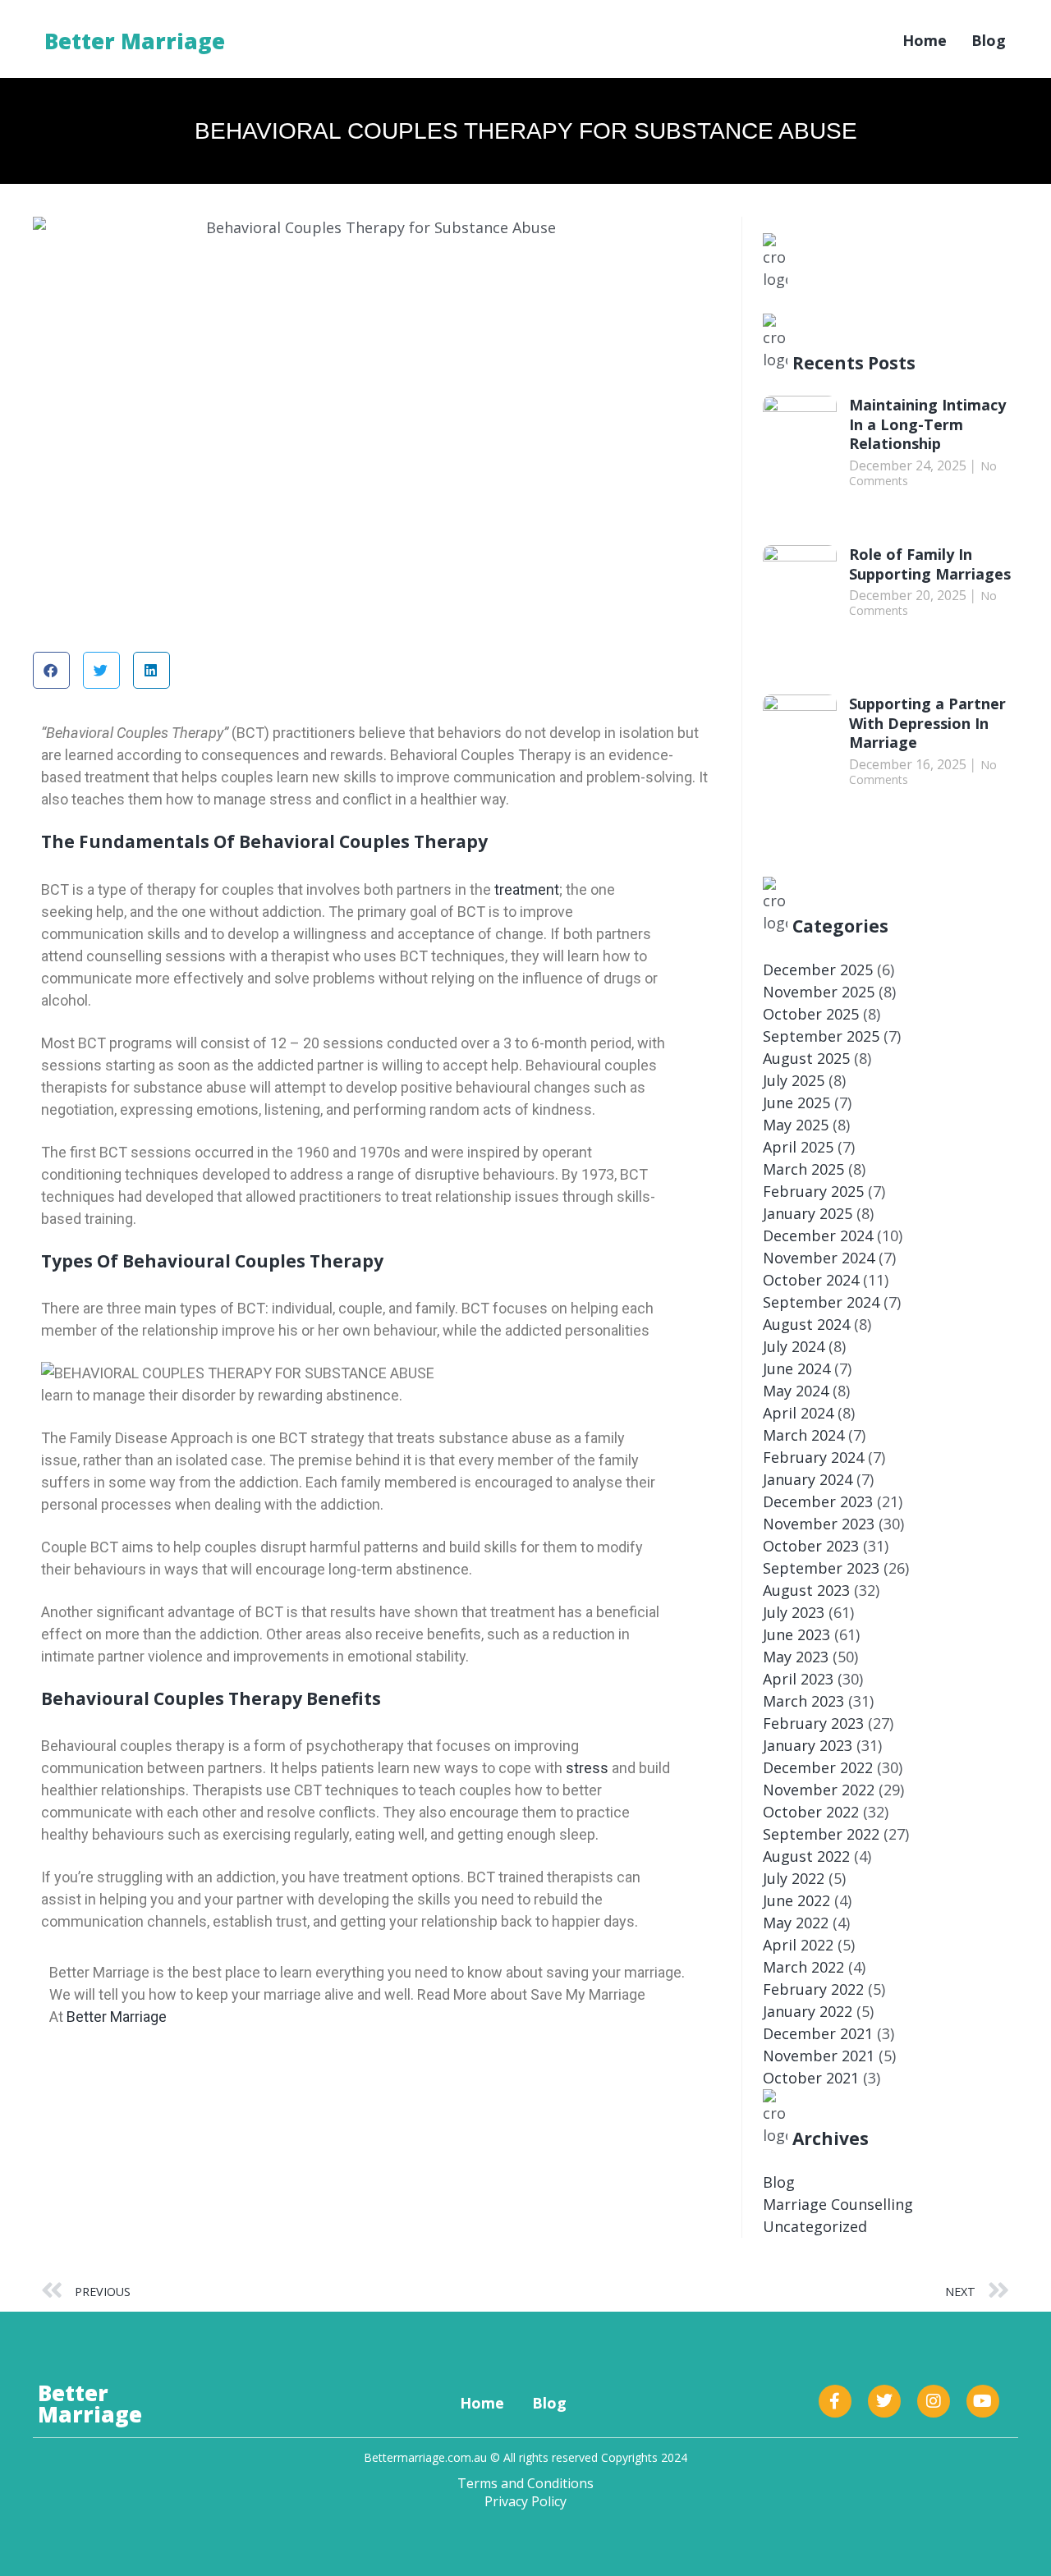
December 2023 (818, 1501)
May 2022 (796, 1923)
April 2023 (798, 1679)
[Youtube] (983, 2401)
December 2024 (818, 1235)
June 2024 (796, 1368)
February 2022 (813, 1989)
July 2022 (794, 1878)
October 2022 (811, 1812)
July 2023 (794, 1612)
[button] (51, 670)
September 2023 (821, 1568)
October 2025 (811, 1014)
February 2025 (813, 1191)
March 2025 (803, 1169)
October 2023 (811, 1546)
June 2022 (796, 1900)
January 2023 (808, 1745)
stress (587, 1768)
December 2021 (818, 2033)
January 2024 (808, 1479)
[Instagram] (934, 2401)
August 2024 (806, 1324)
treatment (527, 889)
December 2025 (818, 969)
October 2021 (811, 2078)
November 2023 (819, 1524)
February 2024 (813, 1457)
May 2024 (796, 1391)
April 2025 (798, 1147)
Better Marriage (135, 41)
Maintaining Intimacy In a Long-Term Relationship (927, 424)
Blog (989, 40)
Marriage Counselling (838, 2204)
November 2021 (819, 2056)
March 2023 (803, 1701)
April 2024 (798, 1413)
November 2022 (819, 1790)
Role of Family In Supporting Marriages (930, 564)
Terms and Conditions (525, 2483)
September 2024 (821, 1302)
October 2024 (811, 1280)
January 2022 (808, 2011)
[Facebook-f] (835, 2401)
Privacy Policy (525, 2501)
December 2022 (818, 1767)
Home (925, 40)
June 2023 (796, 1634)
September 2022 (821, 1834)
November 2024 (819, 1258)
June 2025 (796, 1102)
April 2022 (798, 1945)
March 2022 (803, 1967)
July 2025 (794, 1080)
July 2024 (794, 1346)
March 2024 (803, 1435)
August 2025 (806, 1058)
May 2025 (796, 1125)
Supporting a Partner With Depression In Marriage (927, 723)
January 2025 (808, 1213)
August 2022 (806, 1856)
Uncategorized (815, 2226)
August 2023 (806, 1590)
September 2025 (821, 1036)
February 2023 (813, 1723)
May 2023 (796, 1657)
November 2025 (819, 992)
